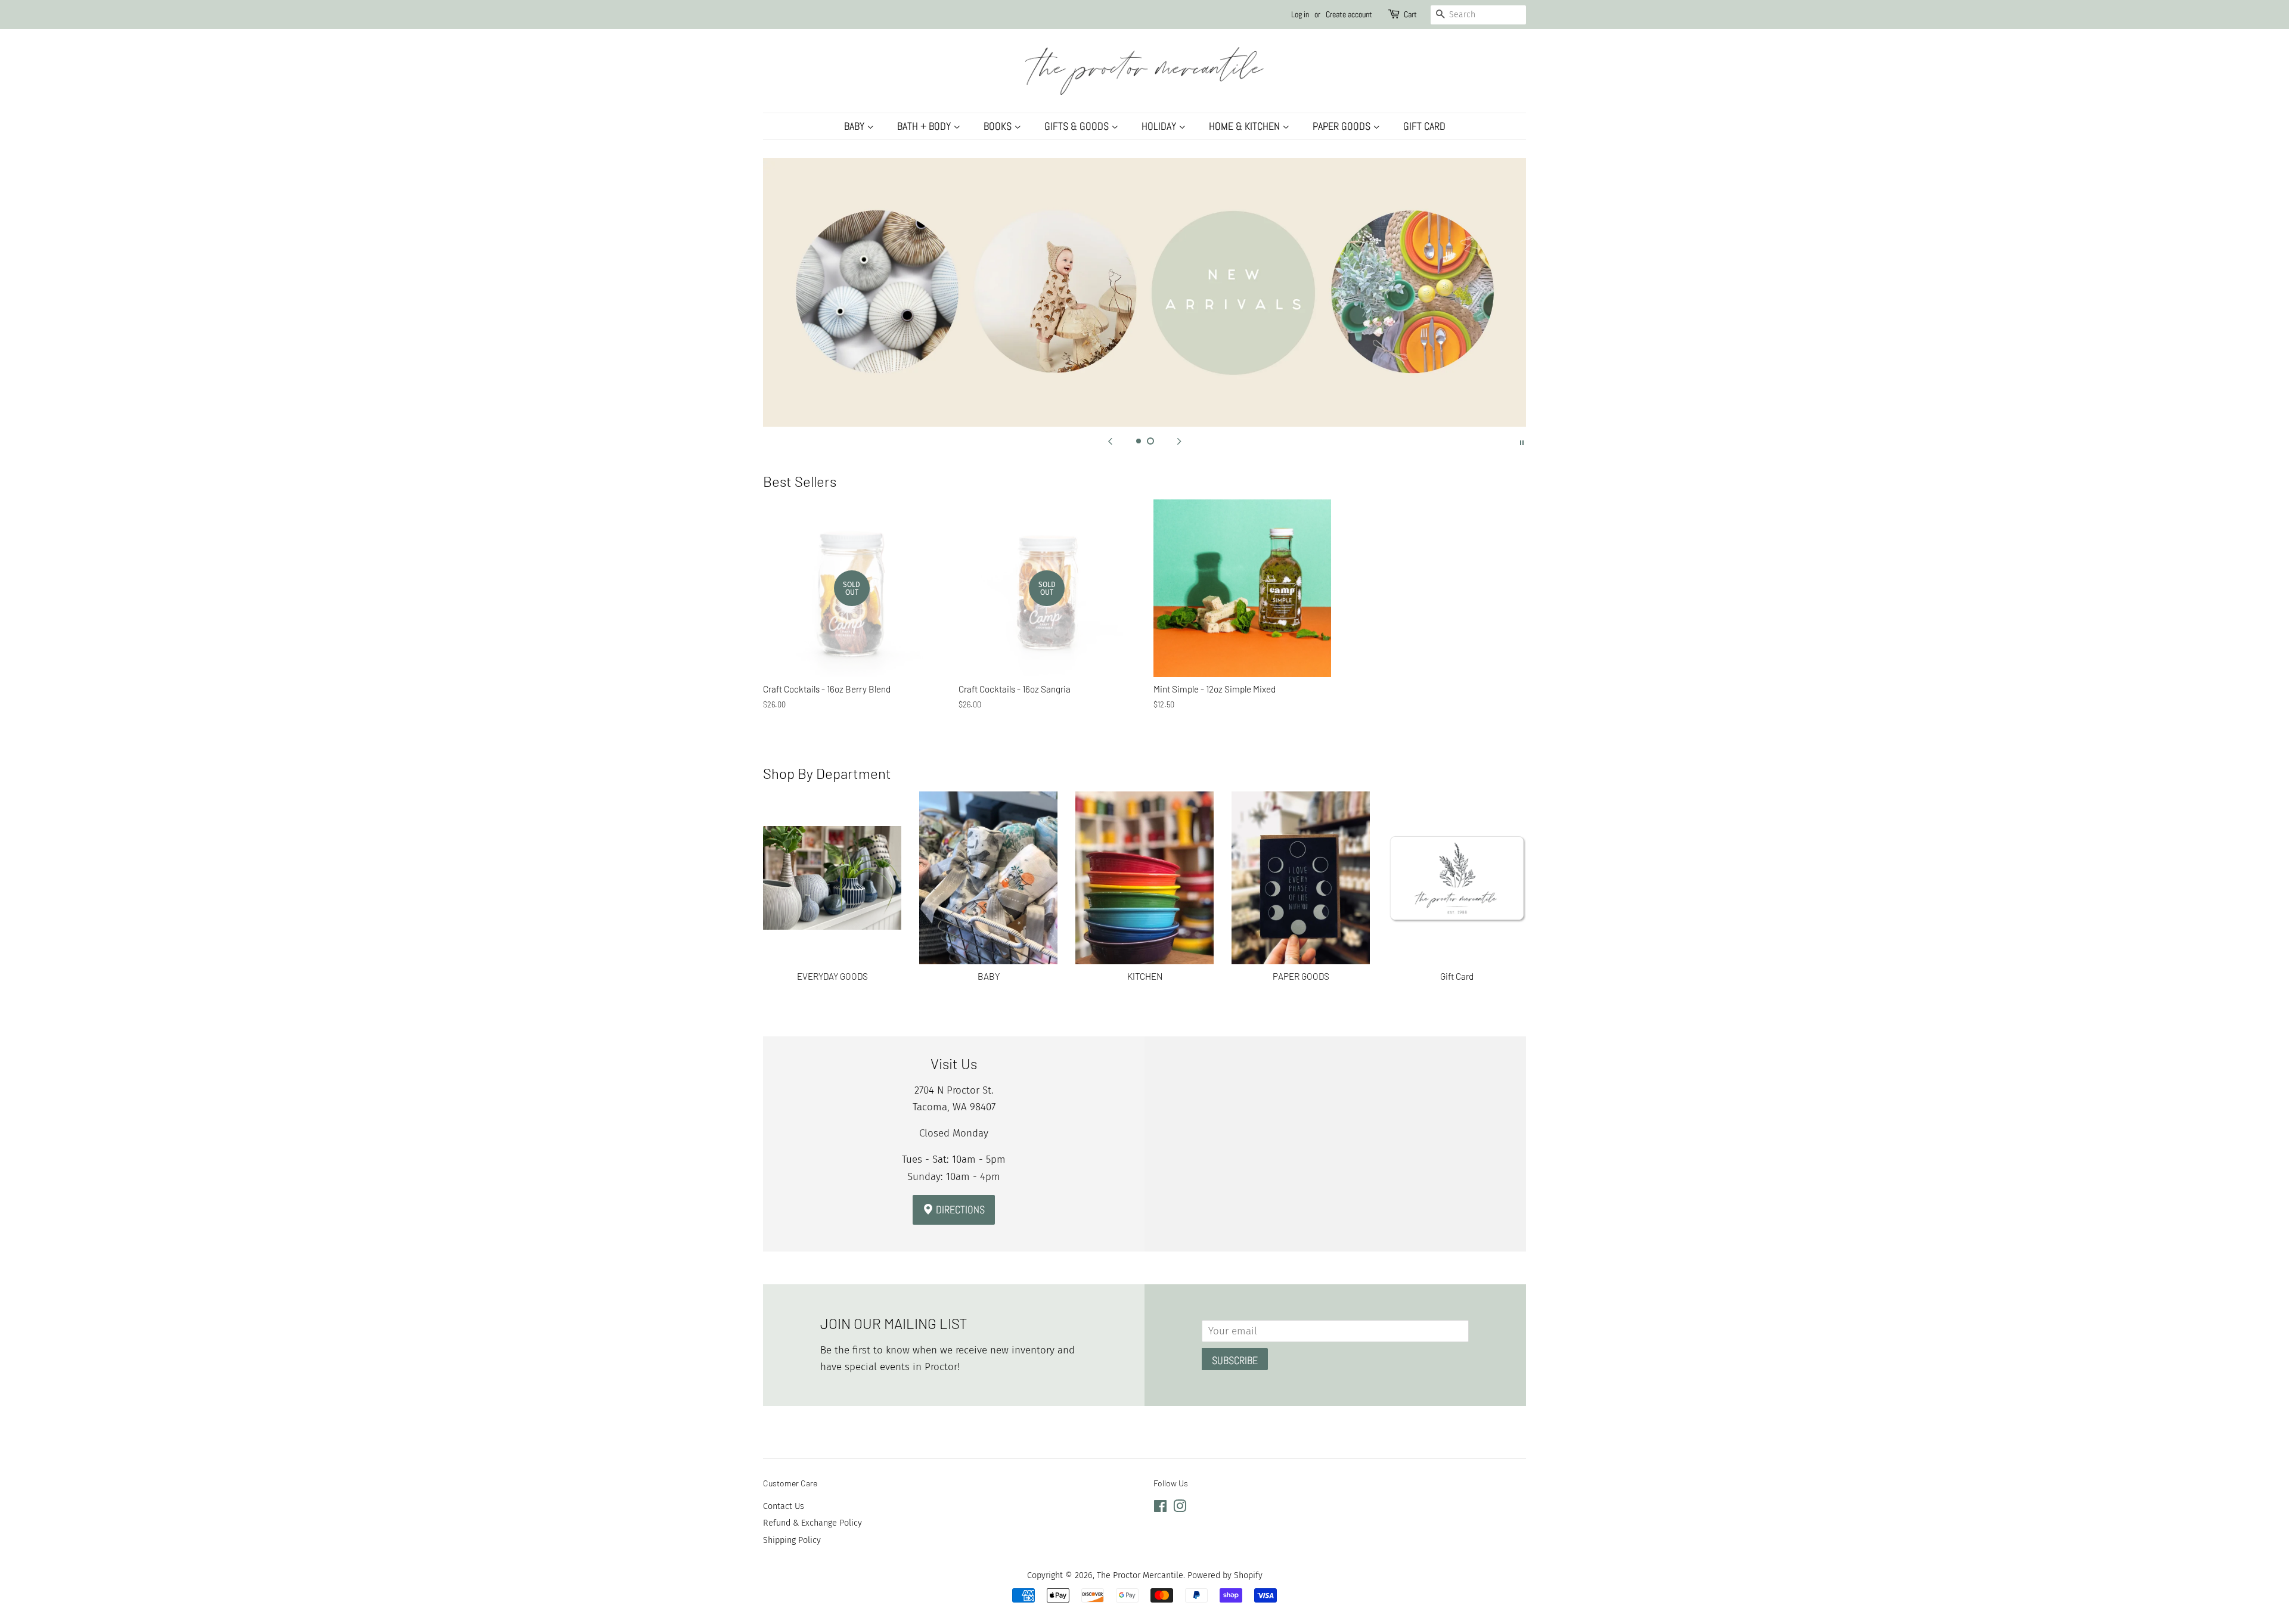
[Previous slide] (1110, 442)
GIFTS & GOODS (1078, 126)
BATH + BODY (925, 126)
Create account (1349, 14)
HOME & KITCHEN (1246, 126)
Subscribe (1235, 1360)
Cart (1410, 14)
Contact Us (784, 1506)
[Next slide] (1179, 442)
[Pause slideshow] (1522, 442)
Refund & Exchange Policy (812, 1523)
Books (999, 126)
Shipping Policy (792, 1540)
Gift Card (1424, 126)
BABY (855, 126)
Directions (959, 1210)
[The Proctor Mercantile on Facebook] (1160, 1508)
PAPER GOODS (1343, 126)
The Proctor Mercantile (1140, 1575)
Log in (1300, 14)
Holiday (1160, 126)
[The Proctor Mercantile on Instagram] (1180, 1508)
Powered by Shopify (1225, 1575)
